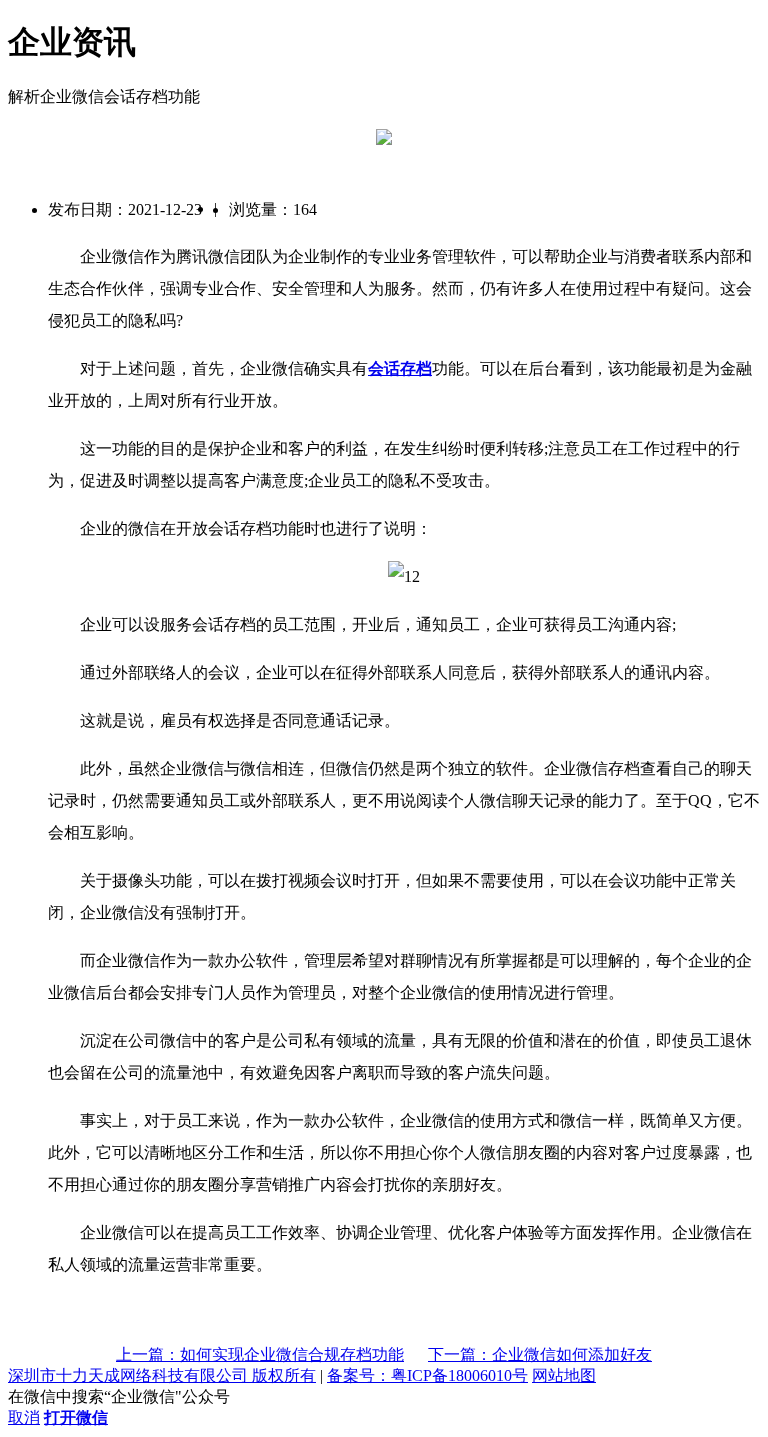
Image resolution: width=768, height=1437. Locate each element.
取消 (24, 1417)
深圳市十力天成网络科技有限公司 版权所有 (162, 1375)
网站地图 (564, 1375)
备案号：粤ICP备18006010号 (427, 1375)
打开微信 (76, 1417)
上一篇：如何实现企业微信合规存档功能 (260, 1354)
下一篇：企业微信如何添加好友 (540, 1354)
